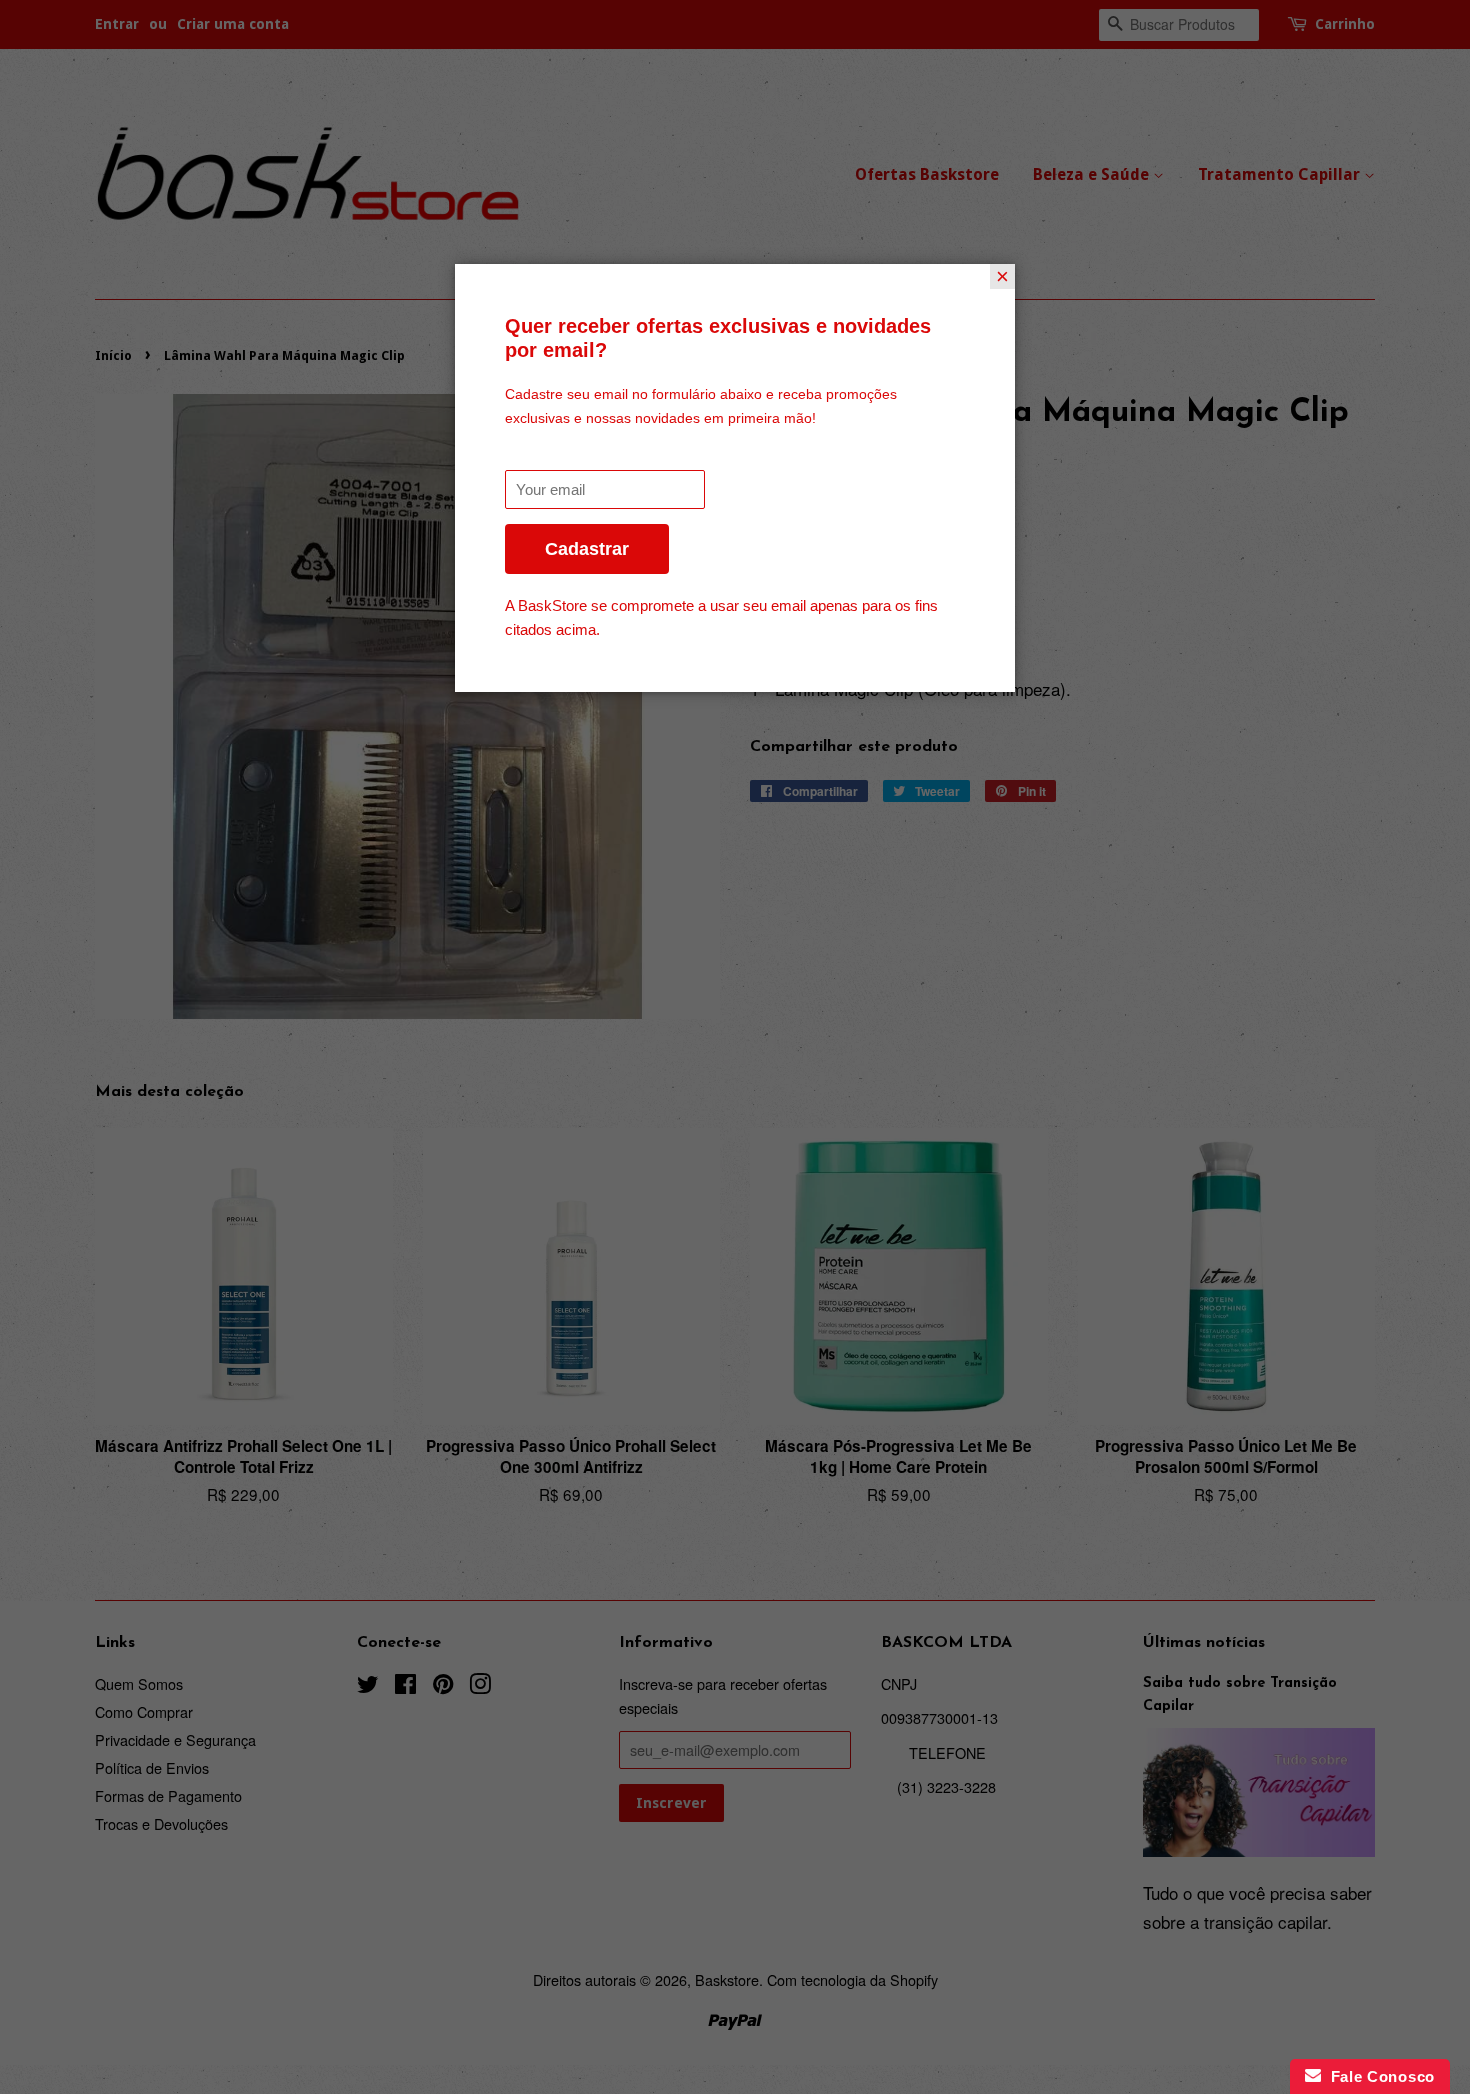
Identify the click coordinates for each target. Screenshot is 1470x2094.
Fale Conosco (1378, 2076)
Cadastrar (587, 549)
